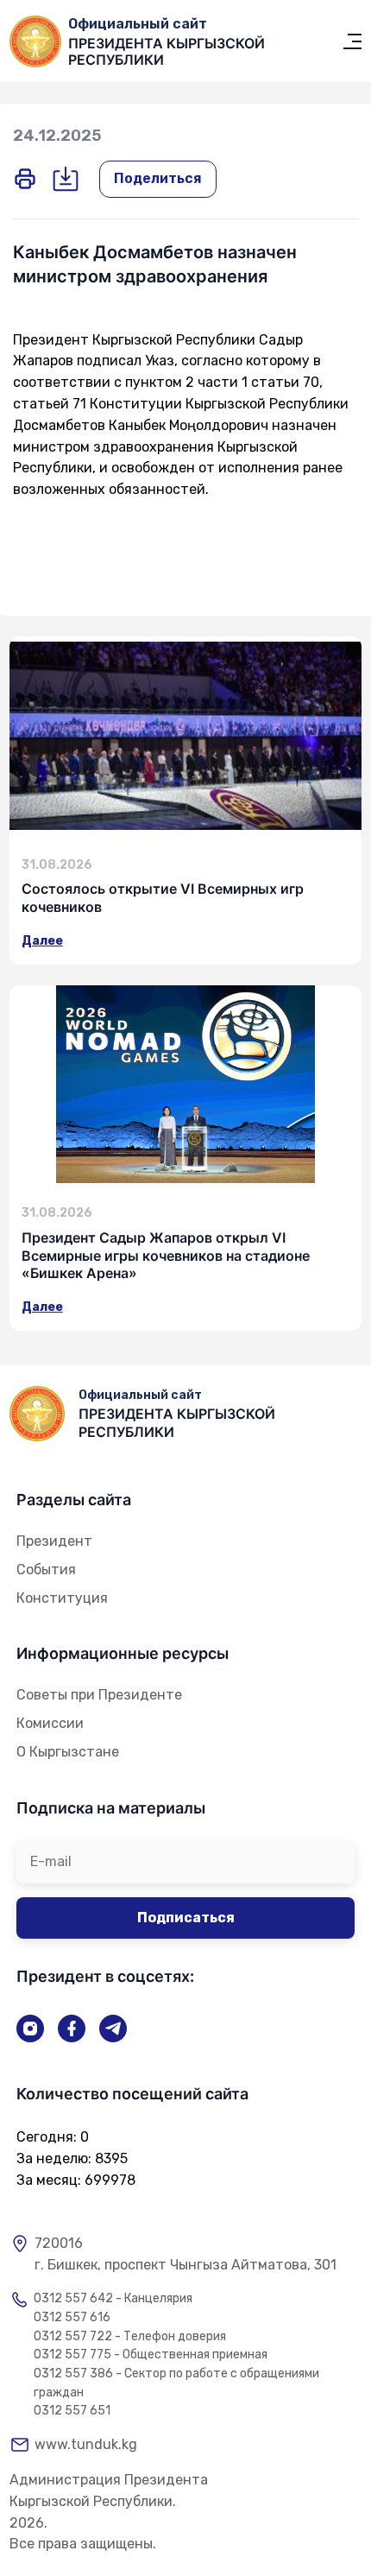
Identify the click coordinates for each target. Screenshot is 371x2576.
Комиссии (50, 1723)
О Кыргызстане (68, 1752)
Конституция (62, 1598)
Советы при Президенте (99, 1695)
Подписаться (186, 1918)
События (46, 1570)
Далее (42, 941)
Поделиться (158, 178)
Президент (54, 1541)
